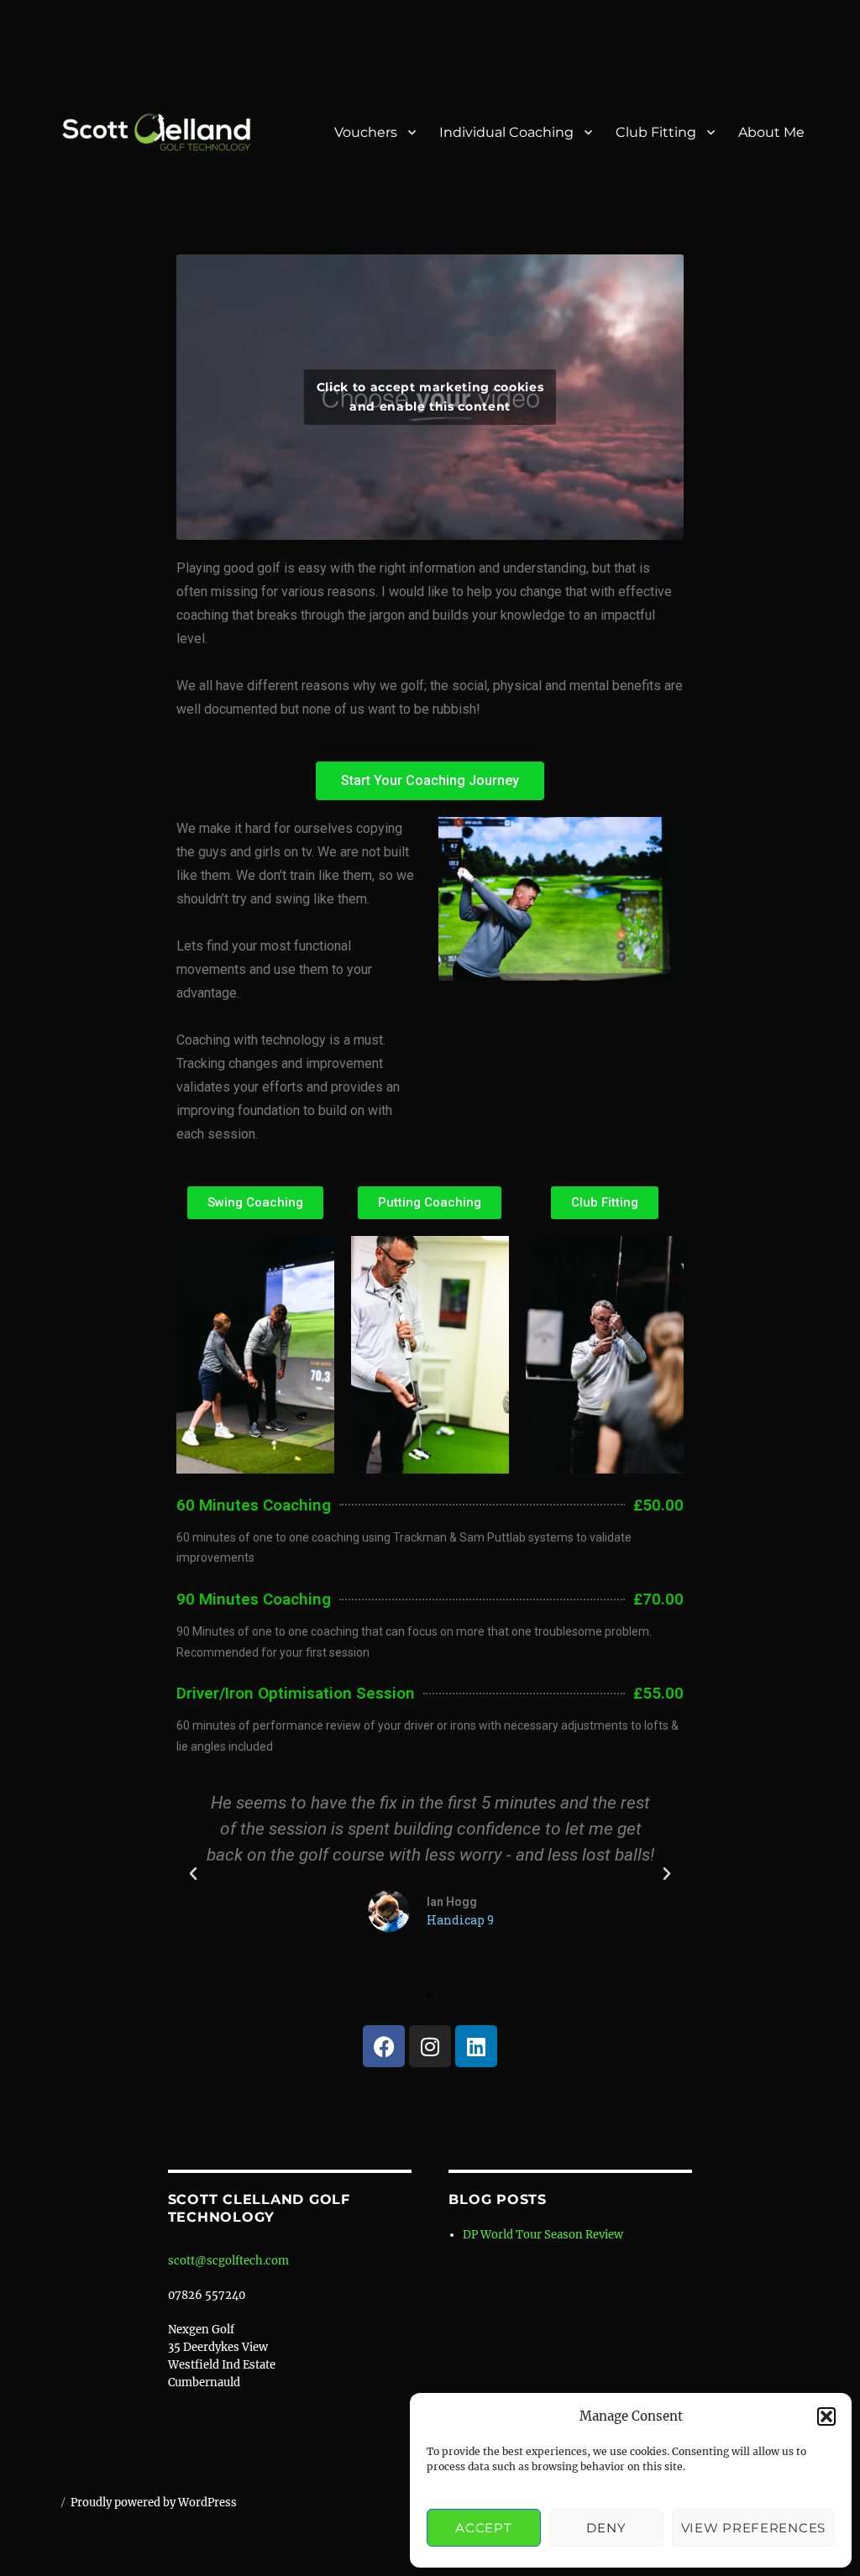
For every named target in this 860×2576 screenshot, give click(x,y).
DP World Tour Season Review (543, 2235)
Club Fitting (656, 132)
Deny (606, 2528)
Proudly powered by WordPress (154, 2503)
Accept (483, 2528)
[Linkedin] (476, 2046)
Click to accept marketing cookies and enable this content (430, 397)
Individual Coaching (506, 132)
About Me (771, 132)
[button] (826, 2416)
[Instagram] (430, 2046)
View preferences (753, 2528)
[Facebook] (384, 2046)
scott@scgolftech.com (228, 2261)
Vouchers (366, 132)
